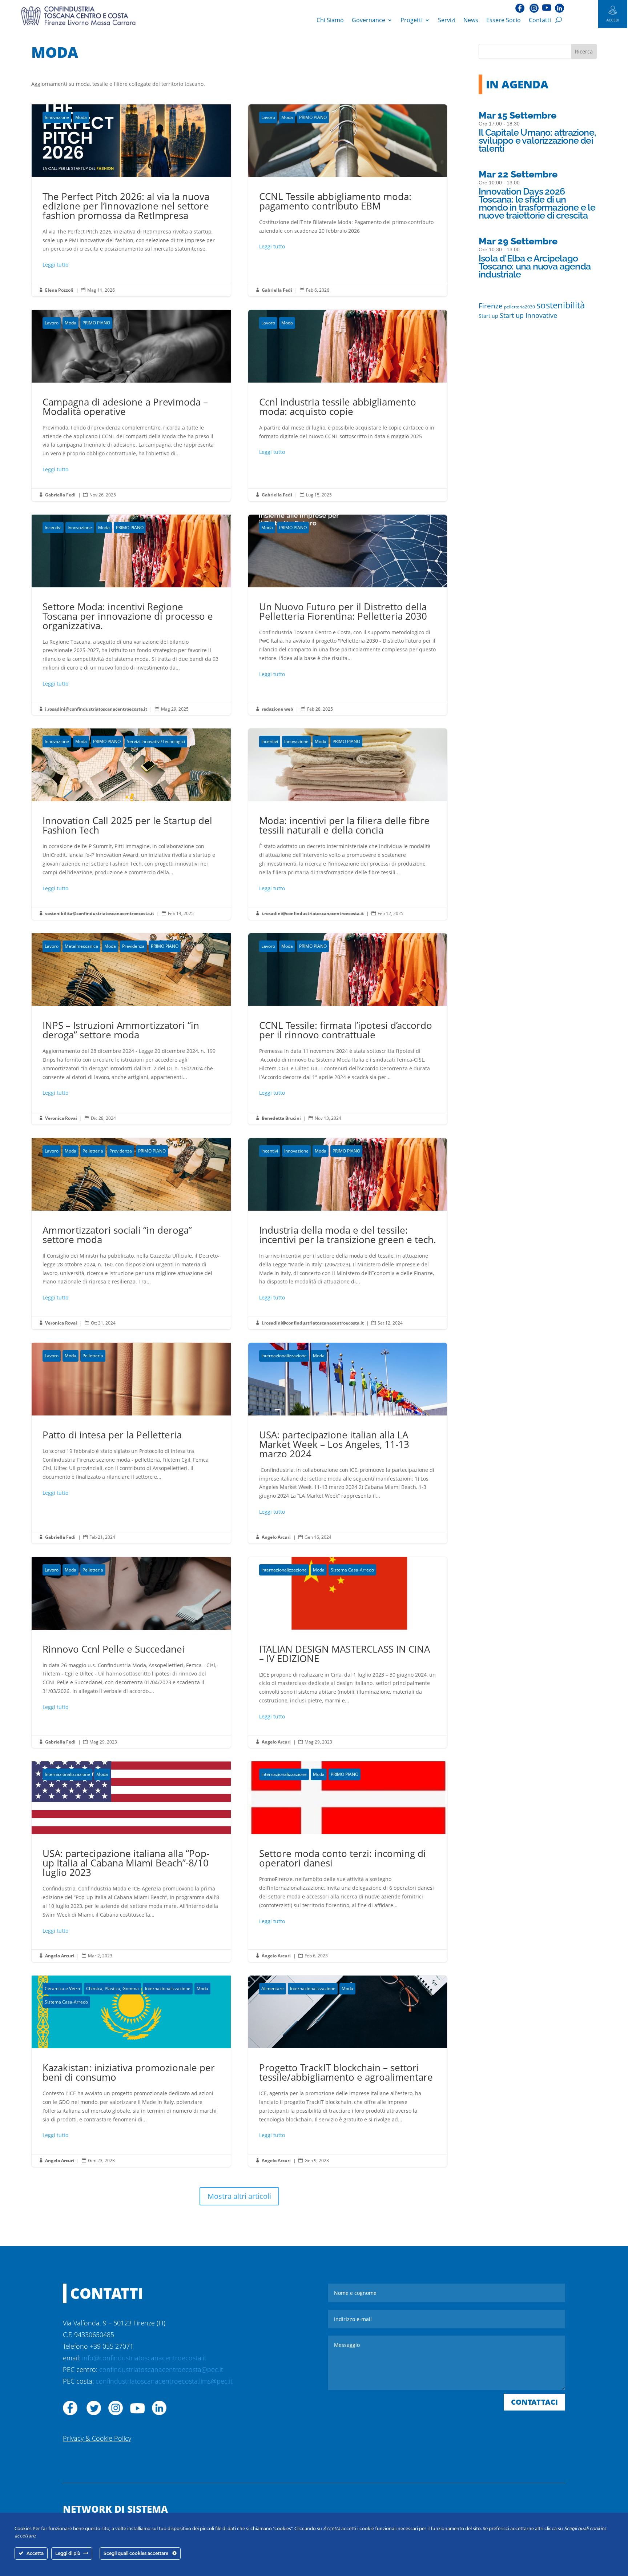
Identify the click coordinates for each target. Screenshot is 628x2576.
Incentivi (53, 528)
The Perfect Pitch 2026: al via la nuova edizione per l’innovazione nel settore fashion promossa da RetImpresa (131, 200)
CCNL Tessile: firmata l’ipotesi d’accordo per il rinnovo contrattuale (348, 1029)
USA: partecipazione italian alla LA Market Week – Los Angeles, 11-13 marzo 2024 (348, 1443)
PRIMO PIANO (313, 117)
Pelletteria (93, 1151)
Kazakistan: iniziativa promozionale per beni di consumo (131, 2071)
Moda (81, 117)
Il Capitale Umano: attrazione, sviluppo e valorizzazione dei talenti (537, 140)
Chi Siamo (330, 20)
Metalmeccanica (81, 946)
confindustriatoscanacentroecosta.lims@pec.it (164, 2381)
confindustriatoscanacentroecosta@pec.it (161, 2369)
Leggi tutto (55, 265)
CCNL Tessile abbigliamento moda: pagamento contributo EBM (348, 200)
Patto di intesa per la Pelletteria (131, 1443)
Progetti (412, 20)
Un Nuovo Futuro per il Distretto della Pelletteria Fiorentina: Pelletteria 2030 (348, 615)
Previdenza (133, 946)
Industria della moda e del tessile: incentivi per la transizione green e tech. (348, 1234)
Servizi (447, 20)
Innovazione (57, 117)
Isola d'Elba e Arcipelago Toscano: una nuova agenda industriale (535, 266)
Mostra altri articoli (239, 2196)
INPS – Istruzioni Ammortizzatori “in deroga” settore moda (131, 1029)
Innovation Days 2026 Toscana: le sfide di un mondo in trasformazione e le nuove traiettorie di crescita (537, 203)
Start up (488, 316)
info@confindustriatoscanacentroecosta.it (144, 2358)
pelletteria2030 (520, 307)
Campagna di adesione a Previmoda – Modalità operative (131, 406)
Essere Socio (504, 20)
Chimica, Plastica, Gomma (112, 1988)
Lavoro (268, 117)
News (471, 20)
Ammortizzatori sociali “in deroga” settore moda (131, 1234)
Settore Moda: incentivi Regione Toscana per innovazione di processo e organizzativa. (131, 615)
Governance (369, 20)
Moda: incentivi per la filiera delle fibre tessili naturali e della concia (348, 824)
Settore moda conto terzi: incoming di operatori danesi (348, 1862)
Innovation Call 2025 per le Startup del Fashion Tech (131, 824)
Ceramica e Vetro (62, 1988)
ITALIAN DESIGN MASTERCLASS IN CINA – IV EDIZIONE (348, 1653)
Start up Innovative (528, 315)
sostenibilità (561, 305)
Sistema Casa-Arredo (352, 1570)
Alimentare (273, 1988)
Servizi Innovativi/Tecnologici (156, 741)
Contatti (540, 20)
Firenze (491, 306)
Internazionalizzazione (284, 1356)
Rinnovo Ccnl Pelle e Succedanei (131, 1653)
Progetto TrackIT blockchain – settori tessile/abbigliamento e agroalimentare (348, 2071)
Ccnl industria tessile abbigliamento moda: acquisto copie (348, 406)
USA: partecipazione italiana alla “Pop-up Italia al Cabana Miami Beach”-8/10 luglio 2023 (131, 1862)
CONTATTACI (534, 2402)
